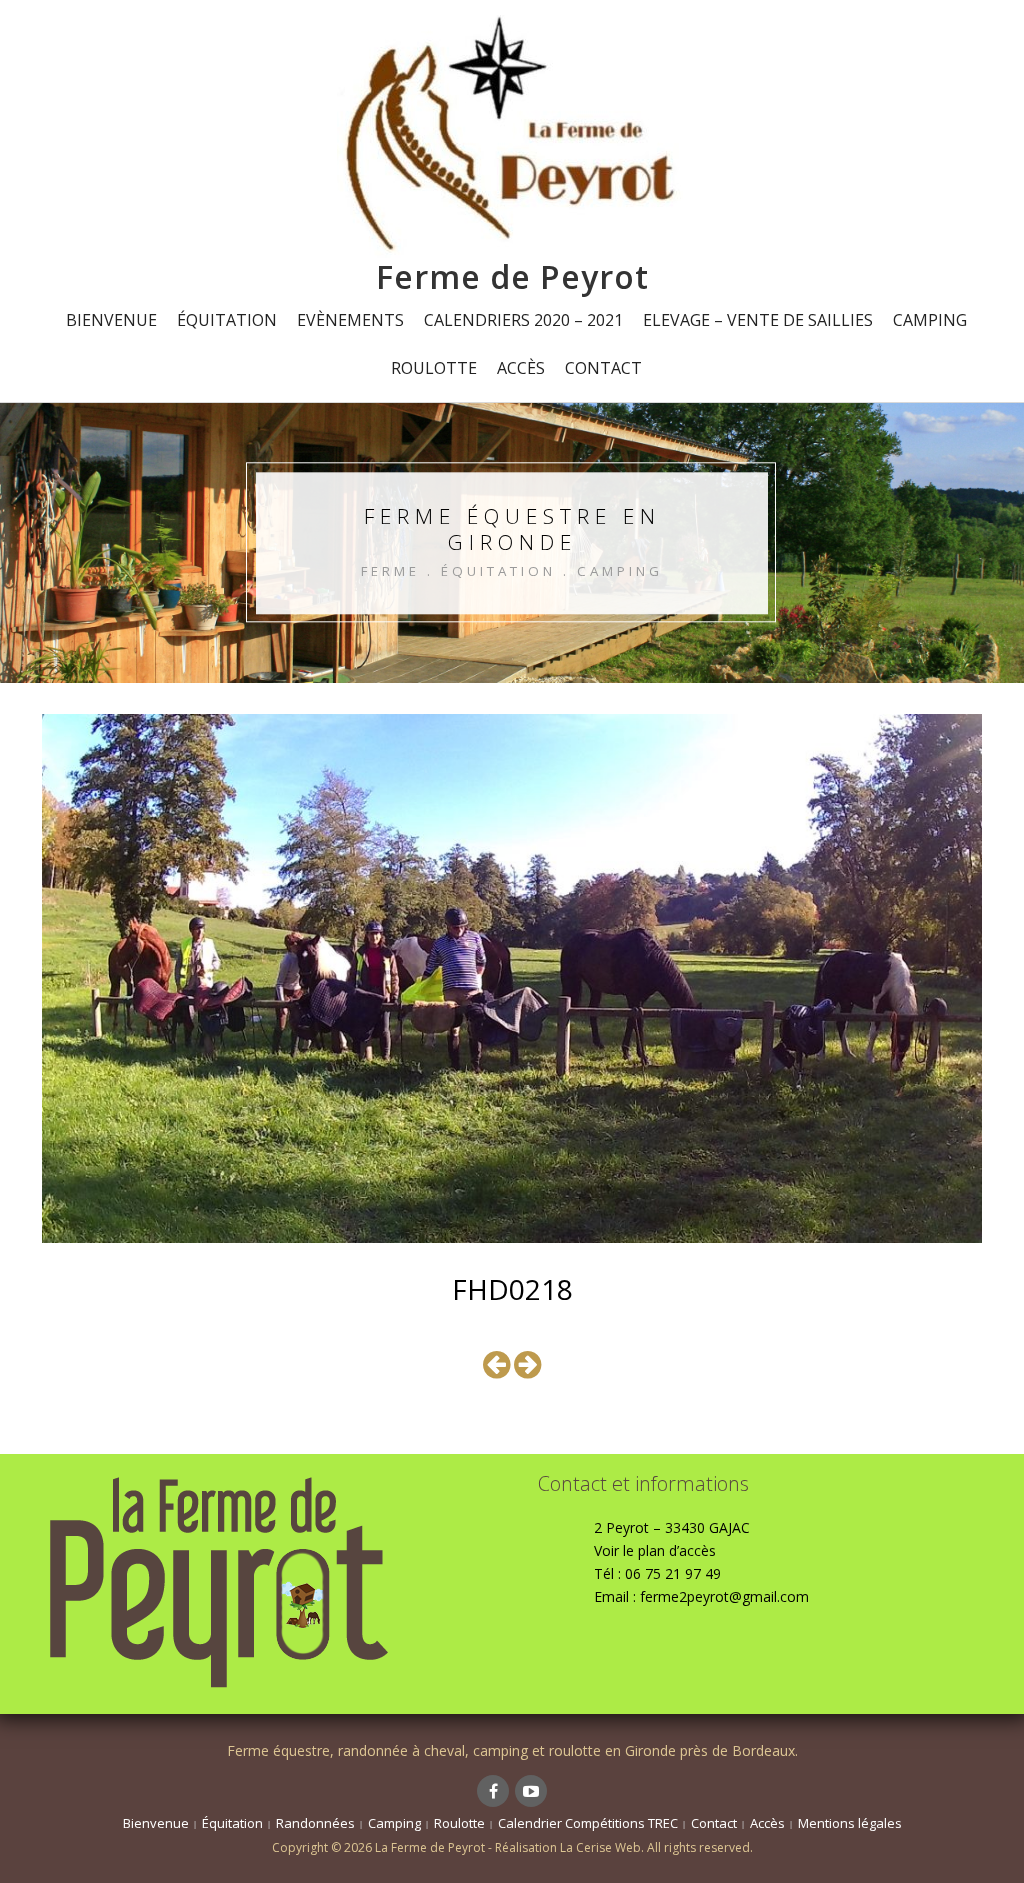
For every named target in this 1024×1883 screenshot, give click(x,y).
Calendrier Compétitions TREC (588, 1823)
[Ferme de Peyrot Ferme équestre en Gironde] (512, 134)
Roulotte (434, 368)
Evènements (350, 320)
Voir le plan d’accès (655, 1550)
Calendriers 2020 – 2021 (523, 320)
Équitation (227, 320)
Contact (603, 368)
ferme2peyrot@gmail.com (724, 1596)
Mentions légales (850, 1823)
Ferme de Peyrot (512, 276)
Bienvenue (111, 320)
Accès (521, 368)
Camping (930, 320)
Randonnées (315, 1823)
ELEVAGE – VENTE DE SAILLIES (758, 320)
